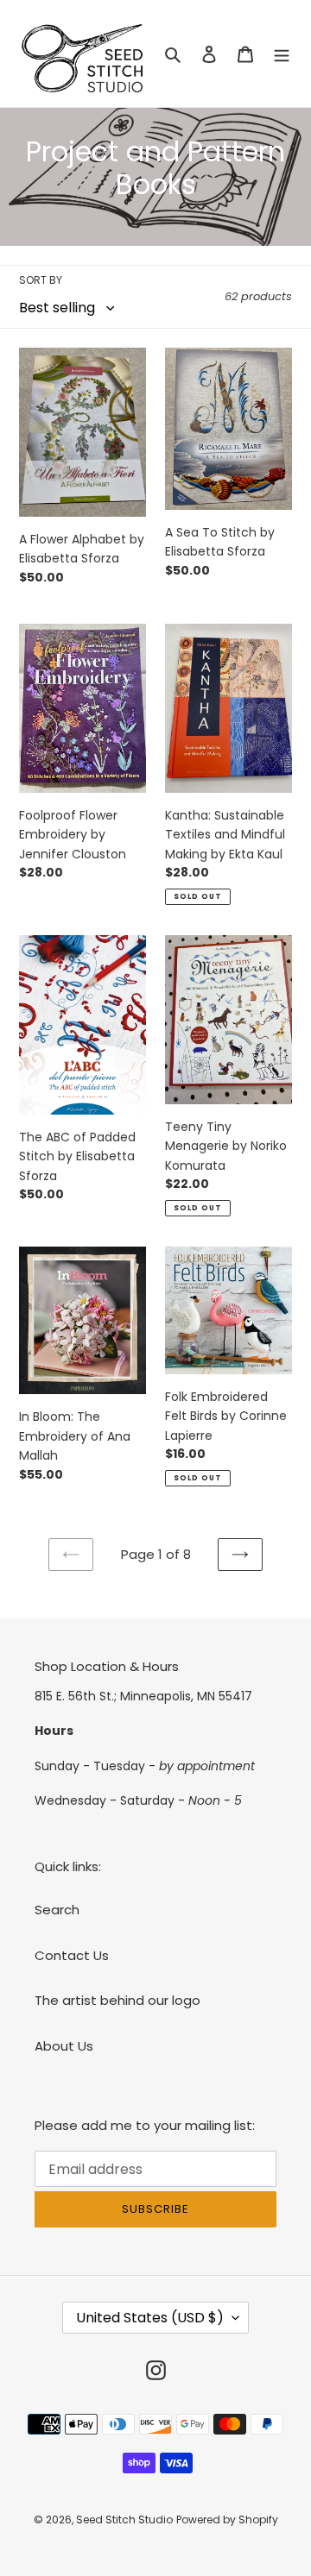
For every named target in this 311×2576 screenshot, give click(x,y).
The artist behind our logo (117, 2000)
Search (57, 1910)
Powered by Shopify (227, 2519)
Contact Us (72, 1955)
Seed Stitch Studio (124, 2519)
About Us (64, 2046)
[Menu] (282, 54)
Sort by (41, 280)
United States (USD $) (150, 2318)
